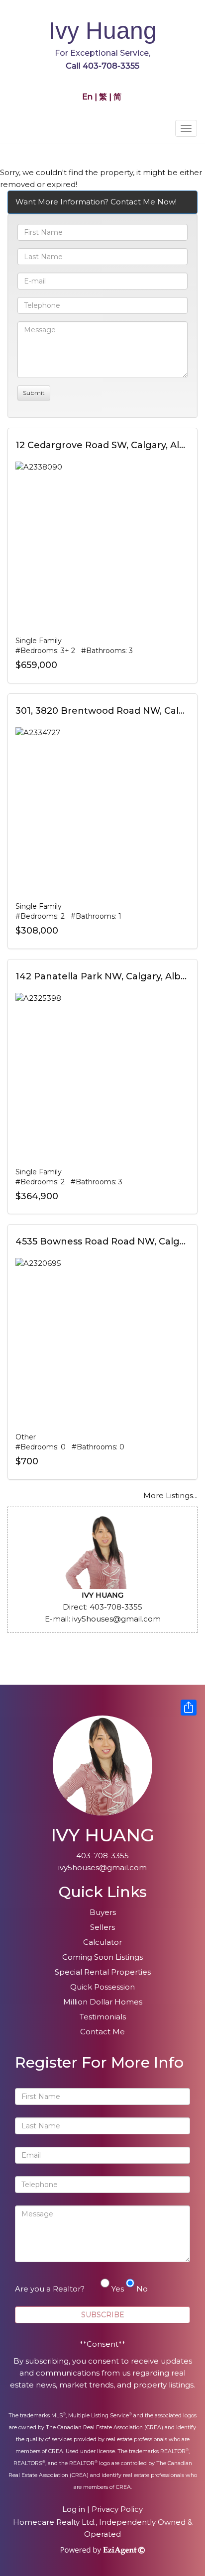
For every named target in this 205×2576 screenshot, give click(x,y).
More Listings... (170, 1495)
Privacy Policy (117, 2509)
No (142, 2289)
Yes (118, 2289)
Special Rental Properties (103, 1972)
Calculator (102, 1942)
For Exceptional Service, (102, 53)
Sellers (102, 1927)
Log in (74, 2509)
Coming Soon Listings (102, 1957)
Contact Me (102, 2032)
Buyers (103, 1912)
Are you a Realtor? (50, 2289)
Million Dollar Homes (103, 2002)
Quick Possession (102, 1987)
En (88, 97)
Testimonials (103, 2017)
